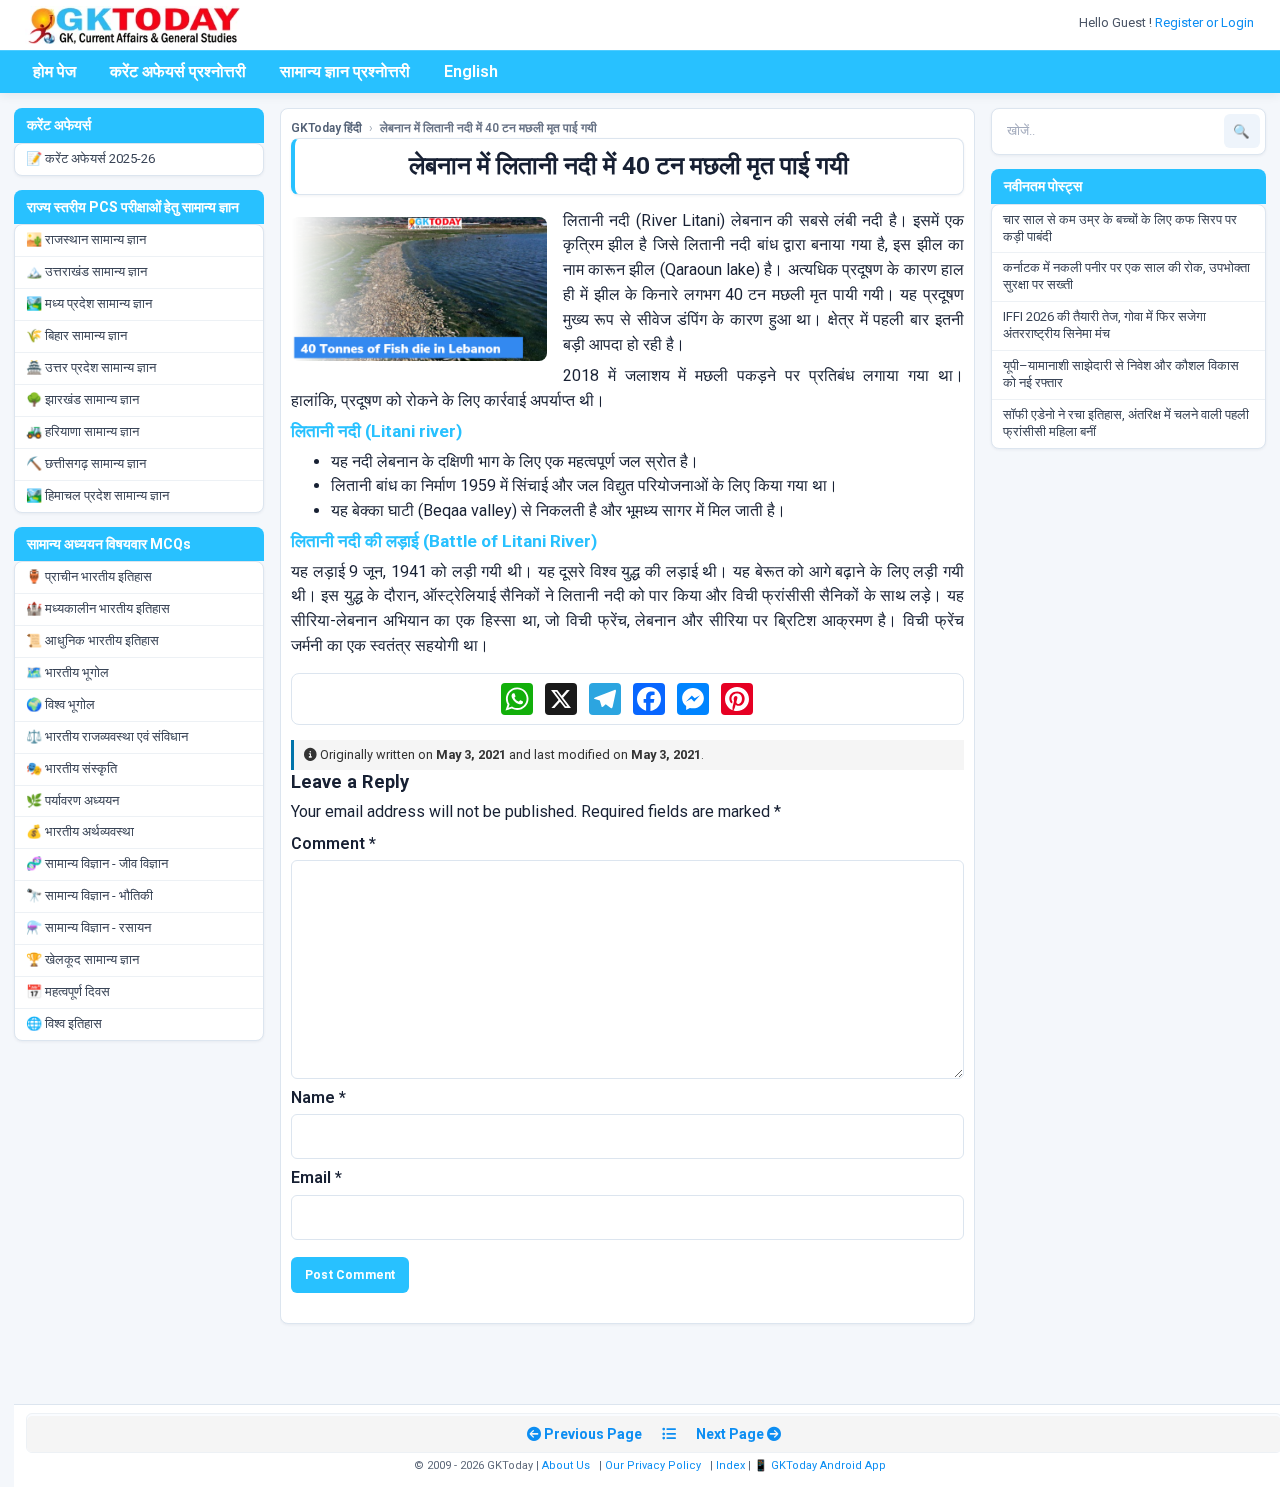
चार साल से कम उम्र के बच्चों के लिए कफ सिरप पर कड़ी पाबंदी (1120, 228)
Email (316, 1177)
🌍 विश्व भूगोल (60, 704)
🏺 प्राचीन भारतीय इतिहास (89, 576)
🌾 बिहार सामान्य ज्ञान (76, 335)
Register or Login (1206, 22)
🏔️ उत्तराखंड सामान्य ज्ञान (86, 271)
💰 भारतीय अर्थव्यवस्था (80, 831)
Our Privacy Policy (653, 1465)
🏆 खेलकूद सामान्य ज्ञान (82, 959)
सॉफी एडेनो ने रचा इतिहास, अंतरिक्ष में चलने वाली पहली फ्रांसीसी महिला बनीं (1126, 423)
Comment (333, 843)
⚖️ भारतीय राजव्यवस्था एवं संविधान (107, 736)
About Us (566, 1465)
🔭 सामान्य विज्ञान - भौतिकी (89, 895)
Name (318, 1097)
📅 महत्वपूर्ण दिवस (68, 991)
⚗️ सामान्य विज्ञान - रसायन (88, 927)
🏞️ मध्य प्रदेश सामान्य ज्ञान (89, 303)
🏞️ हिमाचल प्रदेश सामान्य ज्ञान (97, 495)
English (471, 71)
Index (730, 1465)
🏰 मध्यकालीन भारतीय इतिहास (98, 608)
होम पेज (54, 71)
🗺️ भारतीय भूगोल (67, 672)
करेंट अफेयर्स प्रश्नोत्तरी (178, 71)
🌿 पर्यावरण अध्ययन (72, 800)
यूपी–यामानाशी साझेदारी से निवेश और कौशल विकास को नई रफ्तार (1121, 374)
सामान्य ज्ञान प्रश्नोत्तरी (345, 71)
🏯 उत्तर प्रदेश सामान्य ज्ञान (91, 367)
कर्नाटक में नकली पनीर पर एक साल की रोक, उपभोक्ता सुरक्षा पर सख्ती (1126, 276)
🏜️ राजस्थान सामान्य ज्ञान (86, 239)
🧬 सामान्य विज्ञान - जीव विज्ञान (97, 863)
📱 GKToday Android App (821, 1465)
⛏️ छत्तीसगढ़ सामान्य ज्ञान (86, 463)
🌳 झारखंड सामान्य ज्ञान (82, 399)
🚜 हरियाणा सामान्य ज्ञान (82, 431)
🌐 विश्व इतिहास (64, 1023)
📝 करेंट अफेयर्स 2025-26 (90, 158)
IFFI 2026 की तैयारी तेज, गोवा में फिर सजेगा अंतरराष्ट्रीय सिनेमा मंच (1104, 325)
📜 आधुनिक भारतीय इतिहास (92, 640)
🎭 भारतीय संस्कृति (71, 768)
